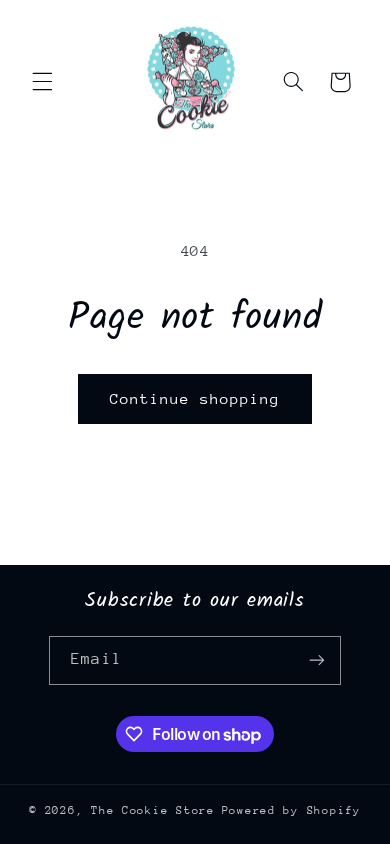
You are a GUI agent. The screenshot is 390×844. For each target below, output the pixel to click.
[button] (42, 82)
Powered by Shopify (291, 810)
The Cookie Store (153, 810)
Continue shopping (195, 398)
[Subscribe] (316, 660)
